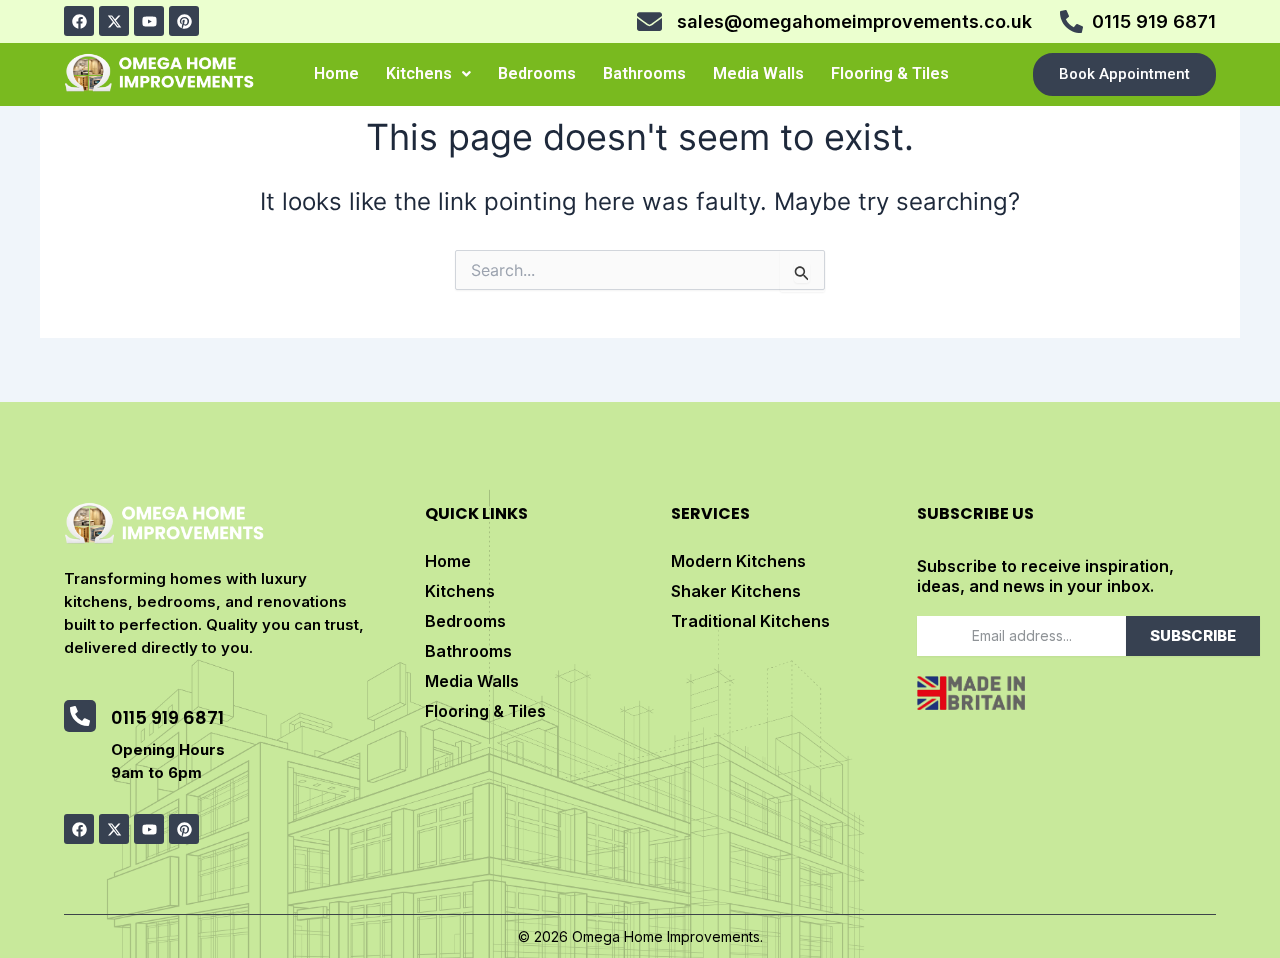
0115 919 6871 (1154, 21)
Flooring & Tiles (890, 73)
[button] (428, 74)
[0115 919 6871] (1071, 21)
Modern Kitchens (738, 561)
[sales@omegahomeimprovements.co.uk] (649, 21)
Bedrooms (537, 73)
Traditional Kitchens (750, 621)
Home (336, 73)
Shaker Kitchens (736, 591)
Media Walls (758, 73)
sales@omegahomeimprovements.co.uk (854, 21)
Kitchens (419, 73)
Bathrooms (644, 73)
